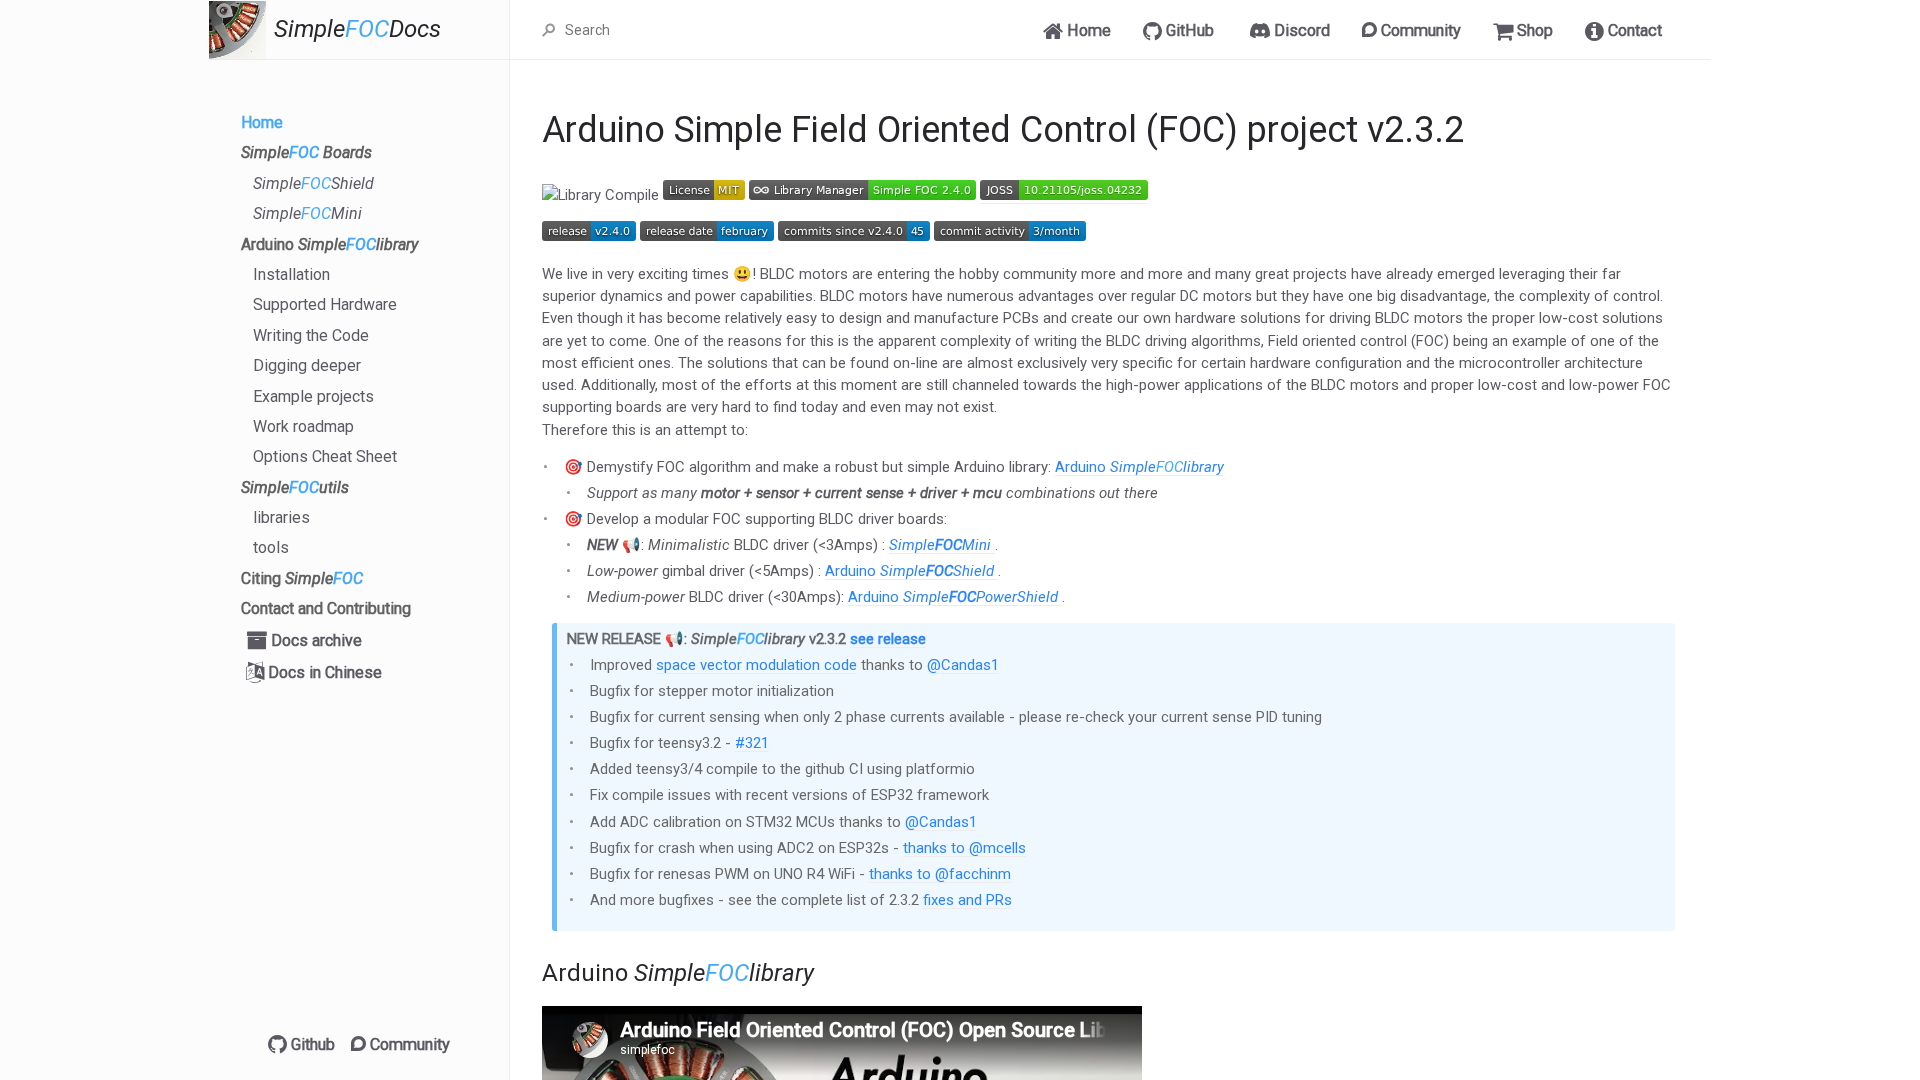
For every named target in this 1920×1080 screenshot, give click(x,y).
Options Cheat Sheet (325, 456)
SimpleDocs (357, 29)
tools (271, 547)
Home (262, 122)
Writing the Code (311, 335)
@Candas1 (963, 665)
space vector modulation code (756, 665)
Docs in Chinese (323, 672)
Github (311, 1044)
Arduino (329, 244)
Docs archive (314, 640)
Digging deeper (307, 365)
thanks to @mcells (964, 848)
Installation (291, 274)
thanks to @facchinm (940, 874)
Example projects (313, 396)
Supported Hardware (325, 304)
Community (408, 1044)
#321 (752, 743)
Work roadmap (303, 426)
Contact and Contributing (326, 608)
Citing (302, 578)
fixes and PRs (967, 900)
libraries (281, 517)
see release (888, 639)
